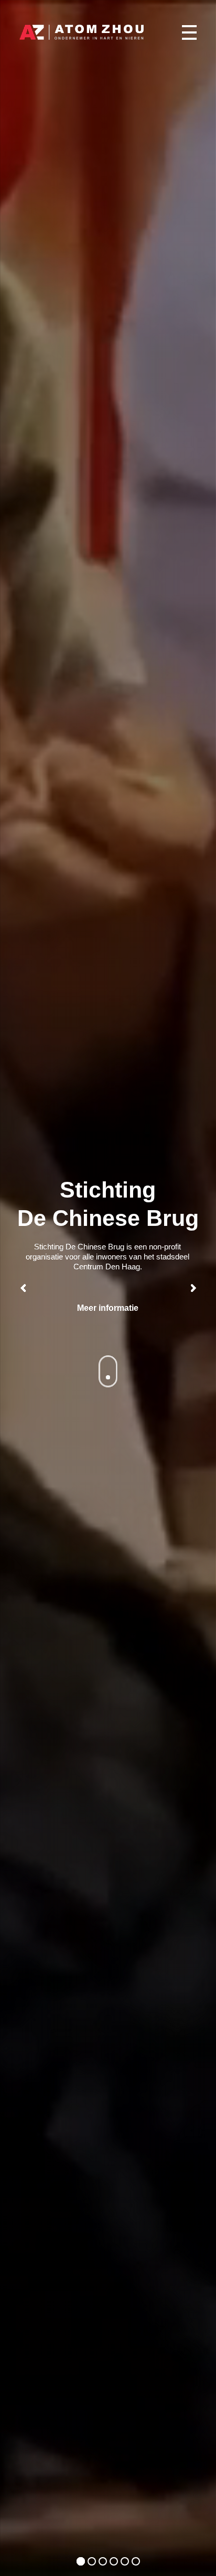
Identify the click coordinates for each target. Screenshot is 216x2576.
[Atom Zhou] (81, 32)
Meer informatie (108, 1308)
